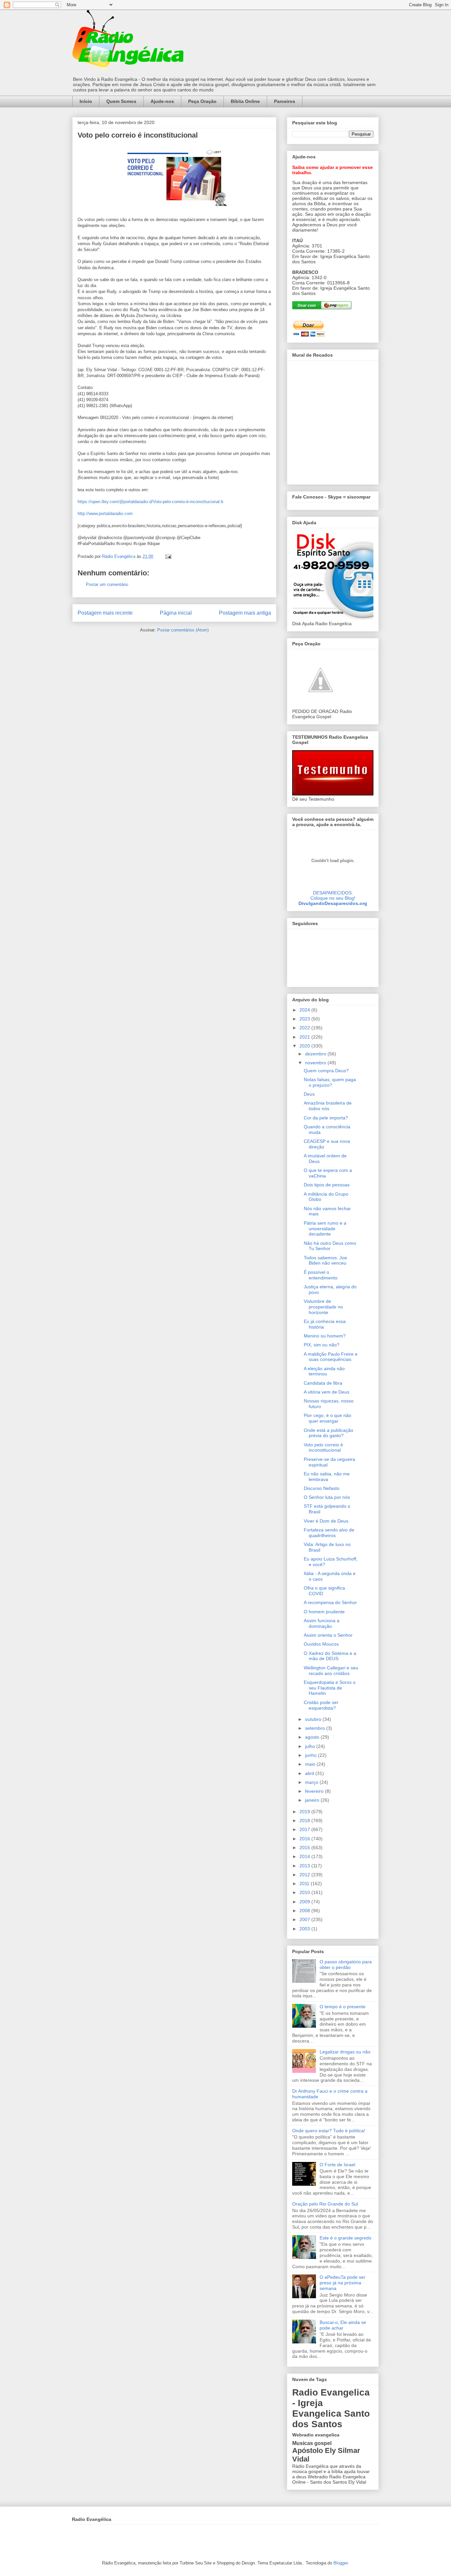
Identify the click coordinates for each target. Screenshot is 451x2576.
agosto (313, 1737)
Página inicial (176, 613)
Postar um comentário (107, 584)
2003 (305, 1929)
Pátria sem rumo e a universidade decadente (325, 1229)
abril (310, 1773)
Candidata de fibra (323, 1383)
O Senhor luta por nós (327, 1497)
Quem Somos (121, 101)
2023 (305, 1019)
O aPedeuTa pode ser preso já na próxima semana (343, 2283)
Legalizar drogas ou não (345, 2052)
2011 (305, 1884)
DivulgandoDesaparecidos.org (333, 903)
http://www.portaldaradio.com (105, 514)
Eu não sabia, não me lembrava (327, 1477)
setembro (316, 1728)
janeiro (313, 1800)
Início (86, 101)
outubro (314, 1719)
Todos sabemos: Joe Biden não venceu (325, 1260)
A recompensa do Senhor (330, 1602)
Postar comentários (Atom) (183, 630)
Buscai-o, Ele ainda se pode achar (343, 2325)
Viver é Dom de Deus (326, 1521)
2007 (305, 1919)
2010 (305, 1892)
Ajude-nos (162, 101)
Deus (309, 1094)
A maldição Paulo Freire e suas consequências (331, 1357)
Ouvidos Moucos (321, 1644)
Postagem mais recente (105, 613)
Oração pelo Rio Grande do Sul (325, 2204)
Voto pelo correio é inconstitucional (323, 1448)
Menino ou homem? (325, 1336)
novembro (316, 1063)
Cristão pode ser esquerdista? (321, 1705)
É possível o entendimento (321, 1275)
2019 (305, 1812)
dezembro (316, 1054)
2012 (305, 1875)
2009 (305, 1902)
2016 (305, 1839)
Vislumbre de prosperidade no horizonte (323, 1307)
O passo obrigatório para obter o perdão (346, 1964)
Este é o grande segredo (346, 2238)
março (312, 1782)
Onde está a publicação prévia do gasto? (329, 1433)
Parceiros (285, 101)
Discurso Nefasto (322, 1488)
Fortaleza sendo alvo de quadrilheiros (329, 1533)
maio (311, 1764)
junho (312, 1755)
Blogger (341, 2563)
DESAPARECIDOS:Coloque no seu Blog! (333, 895)
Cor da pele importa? (326, 1118)
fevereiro (315, 1791)
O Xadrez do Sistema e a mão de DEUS (330, 1656)
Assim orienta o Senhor (328, 1635)
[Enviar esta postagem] (168, 556)
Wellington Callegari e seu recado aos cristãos (331, 1671)
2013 (305, 1866)
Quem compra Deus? (326, 1071)
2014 (305, 1856)
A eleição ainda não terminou (324, 1371)
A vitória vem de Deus (327, 1392)
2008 (305, 1911)
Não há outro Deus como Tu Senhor (330, 1246)
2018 (305, 1820)
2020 (305, 1046)
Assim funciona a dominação (322, 1623)
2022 (305, 1028)
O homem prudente (324, 1612)
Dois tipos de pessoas (327, 1185)
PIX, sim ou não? (322, 1345)
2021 (305, 1037)
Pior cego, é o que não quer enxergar (328, 1418)
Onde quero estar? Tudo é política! (329, 2131)
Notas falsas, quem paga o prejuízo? (330, 1082)
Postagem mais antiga (245, 613)
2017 (305, 1829)
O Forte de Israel (337, 2165)
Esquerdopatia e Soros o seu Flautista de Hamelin (330, 1688)
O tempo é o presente (343, 2007)
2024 (305, 1010)
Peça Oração (202, 101)
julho (311, 1746)
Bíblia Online (245, 101)
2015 (305, 1848)
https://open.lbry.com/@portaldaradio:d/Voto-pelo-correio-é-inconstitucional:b (150, 502)
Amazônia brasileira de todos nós (328, 1106)
